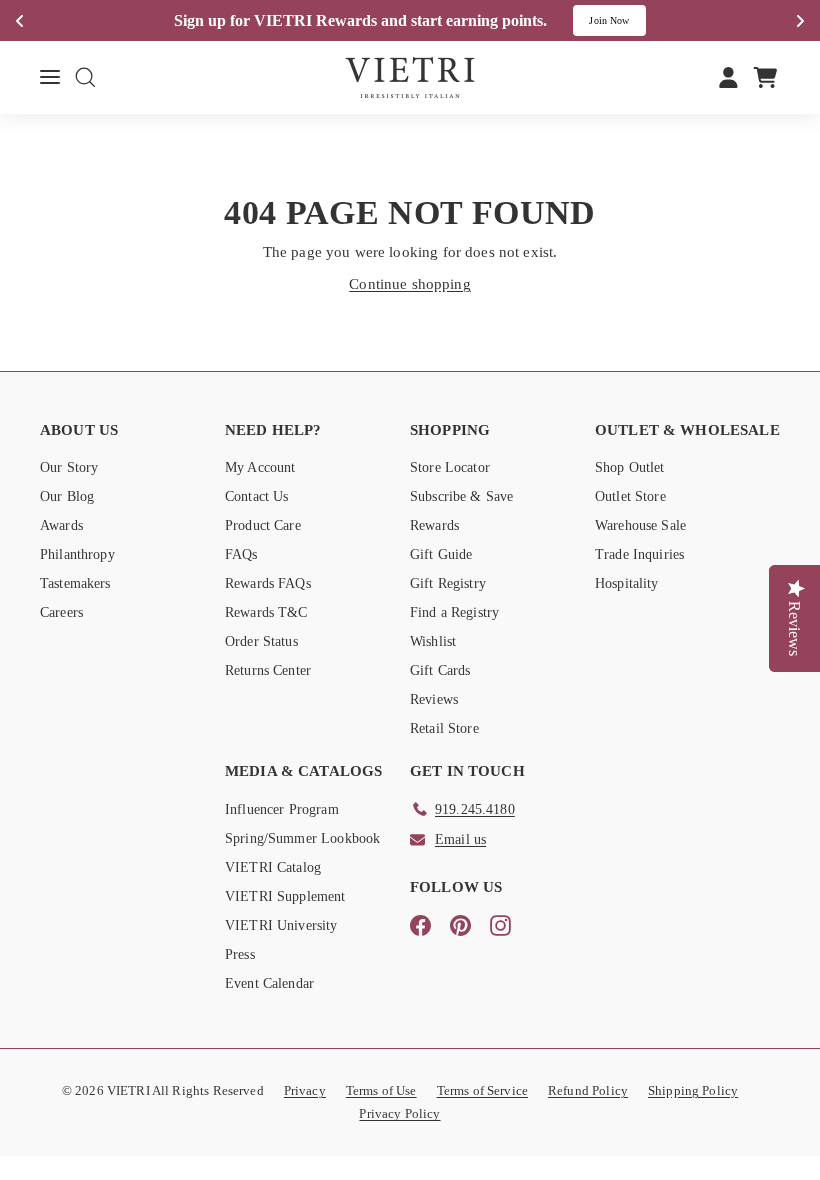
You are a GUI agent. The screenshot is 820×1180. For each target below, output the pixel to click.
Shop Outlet (630, 467)
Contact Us (257, 496)
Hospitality (627, 583)
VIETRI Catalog (273, 867)
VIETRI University (281, 925)
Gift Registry (448, 583)
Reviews (434, 699)
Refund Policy (588, 1090)
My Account (260, 467)
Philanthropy (77, 554)
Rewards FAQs (268, 583)
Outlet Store (630, 496)
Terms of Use (381, 1090)
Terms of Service (482, 1090)
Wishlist (433, 641)
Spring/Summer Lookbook (302, 838)
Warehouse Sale (640, 525)
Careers (61, 612)
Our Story (69, 467)
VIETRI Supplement (285, 896)
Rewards (434, 525)
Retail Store (444, 728)
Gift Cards (440, 670)
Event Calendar (269, 983)
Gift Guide (441, 554)
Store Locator (450, 467)
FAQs (241, 554)
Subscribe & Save (461, 496)
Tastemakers (75, 583)
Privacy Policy (399, 1113)
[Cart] (765, 77)
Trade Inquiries (639, 554)
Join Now (609, 20)
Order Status (261, 641)
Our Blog (67, 496)
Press (240, 954)
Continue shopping (410, 284)
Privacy (305, 1090)
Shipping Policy (693, 1090)
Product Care (263, 525)
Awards (61, 525)
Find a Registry (454, 612)
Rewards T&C (266, 612)
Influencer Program (282, 809)
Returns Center (268, 670)
